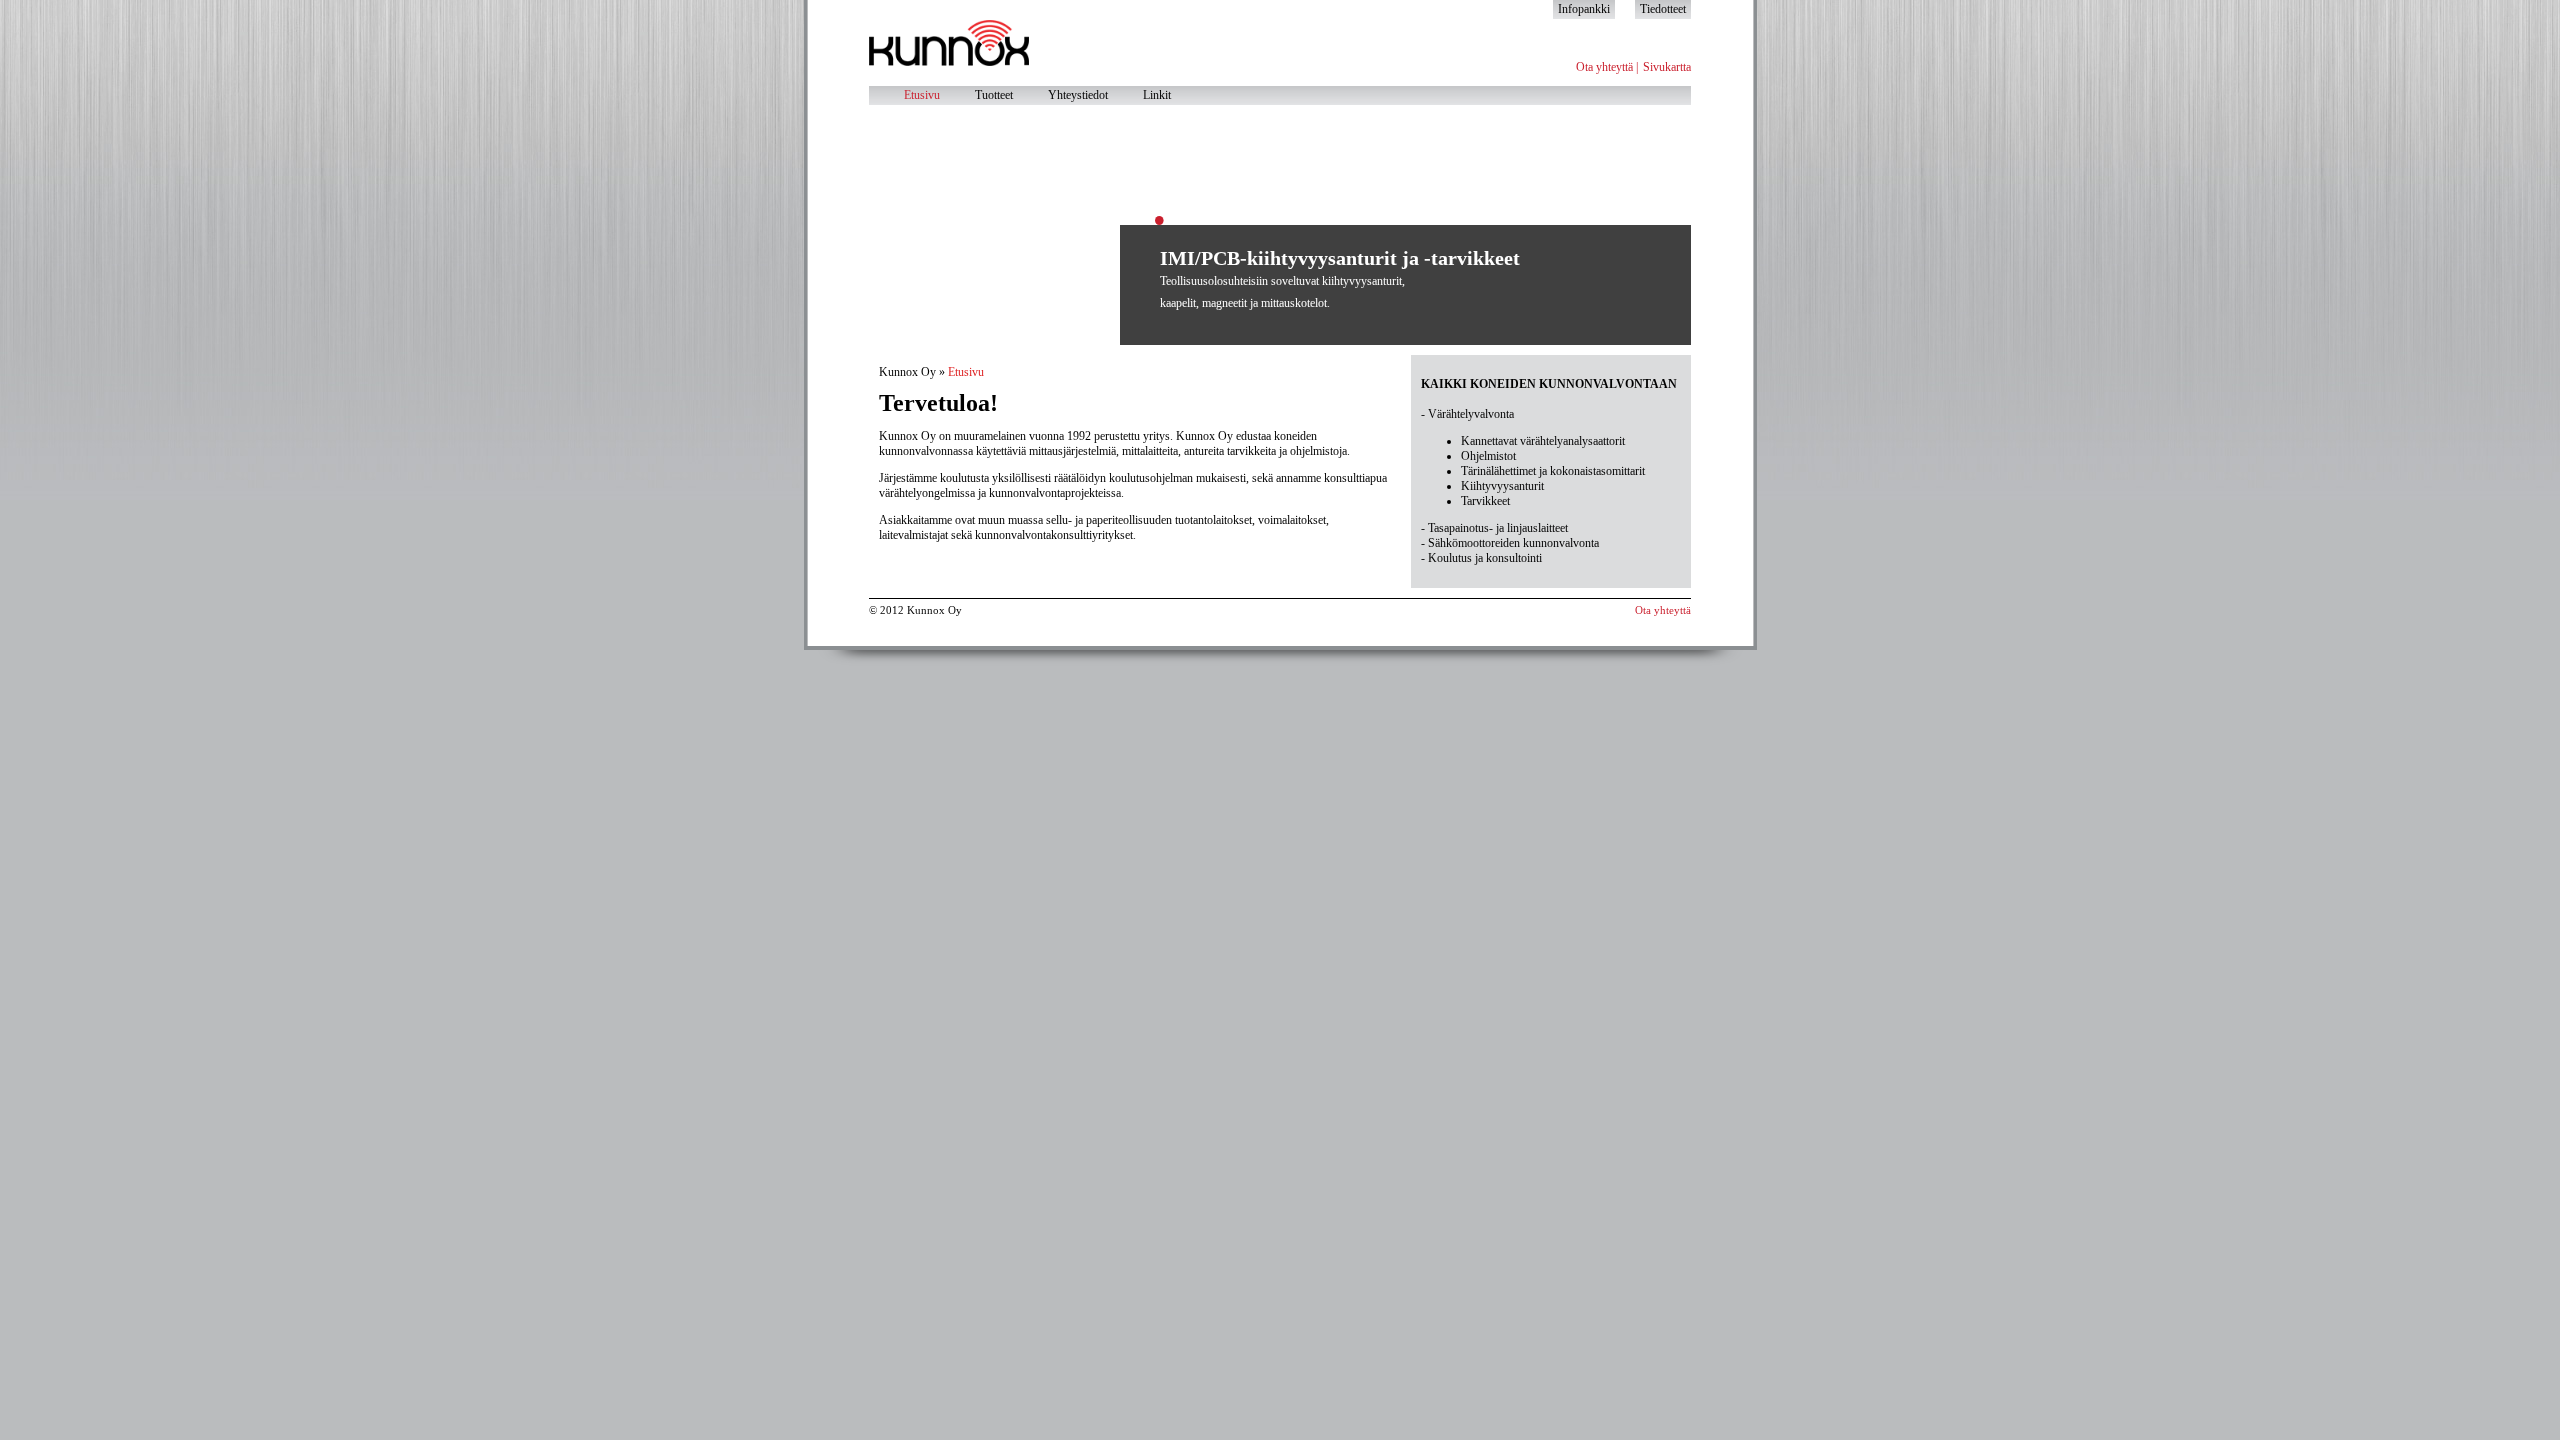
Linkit (1157, 95)
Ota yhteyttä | (1607, 67)
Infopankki (1584, 9)
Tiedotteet (1663, 9)
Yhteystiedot (1078, 95)
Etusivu (922, 95)
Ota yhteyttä (1663, 610)
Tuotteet (994, 95)
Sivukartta (1667, 67)
